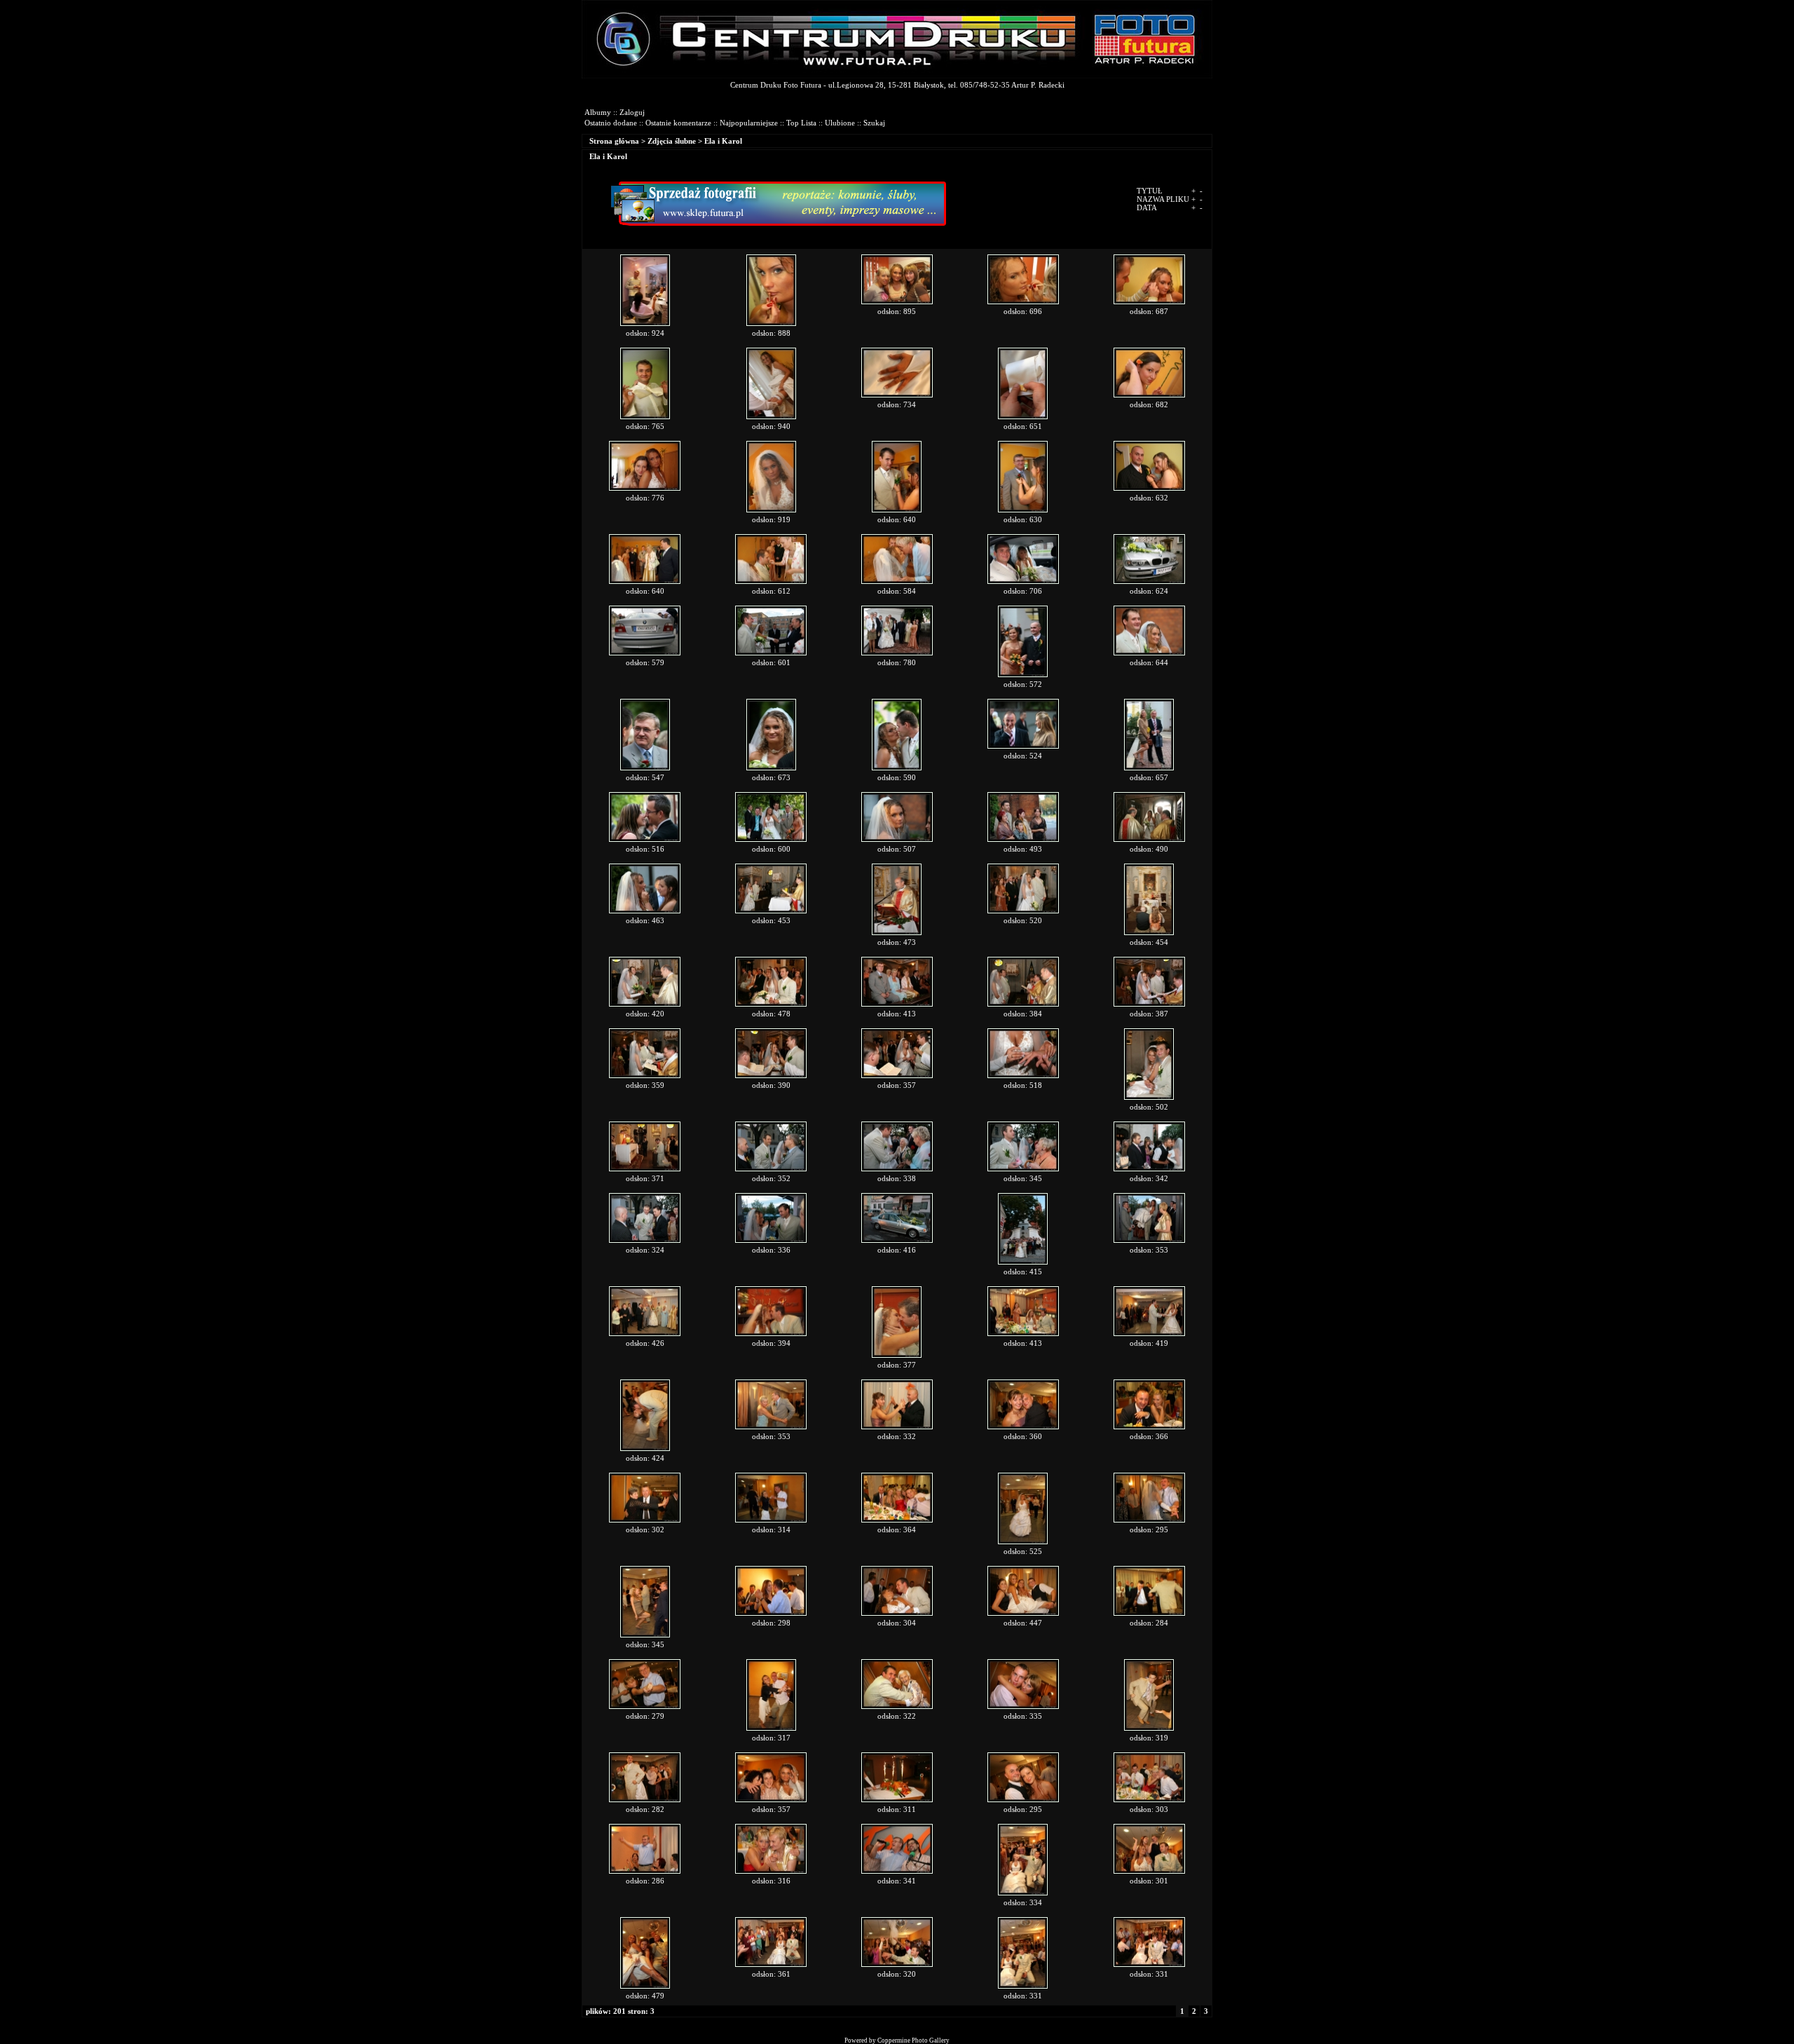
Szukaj (874, 123)
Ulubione (840, 123)
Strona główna (614, 141)
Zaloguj (632, 112)
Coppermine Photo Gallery (913, 2040)
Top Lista (801, 123)
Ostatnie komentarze (678, 123)
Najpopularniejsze (749, 123)
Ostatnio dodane (611, 123)
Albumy (598, 112)
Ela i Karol (723, 141)
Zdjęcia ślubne (672, 141)
